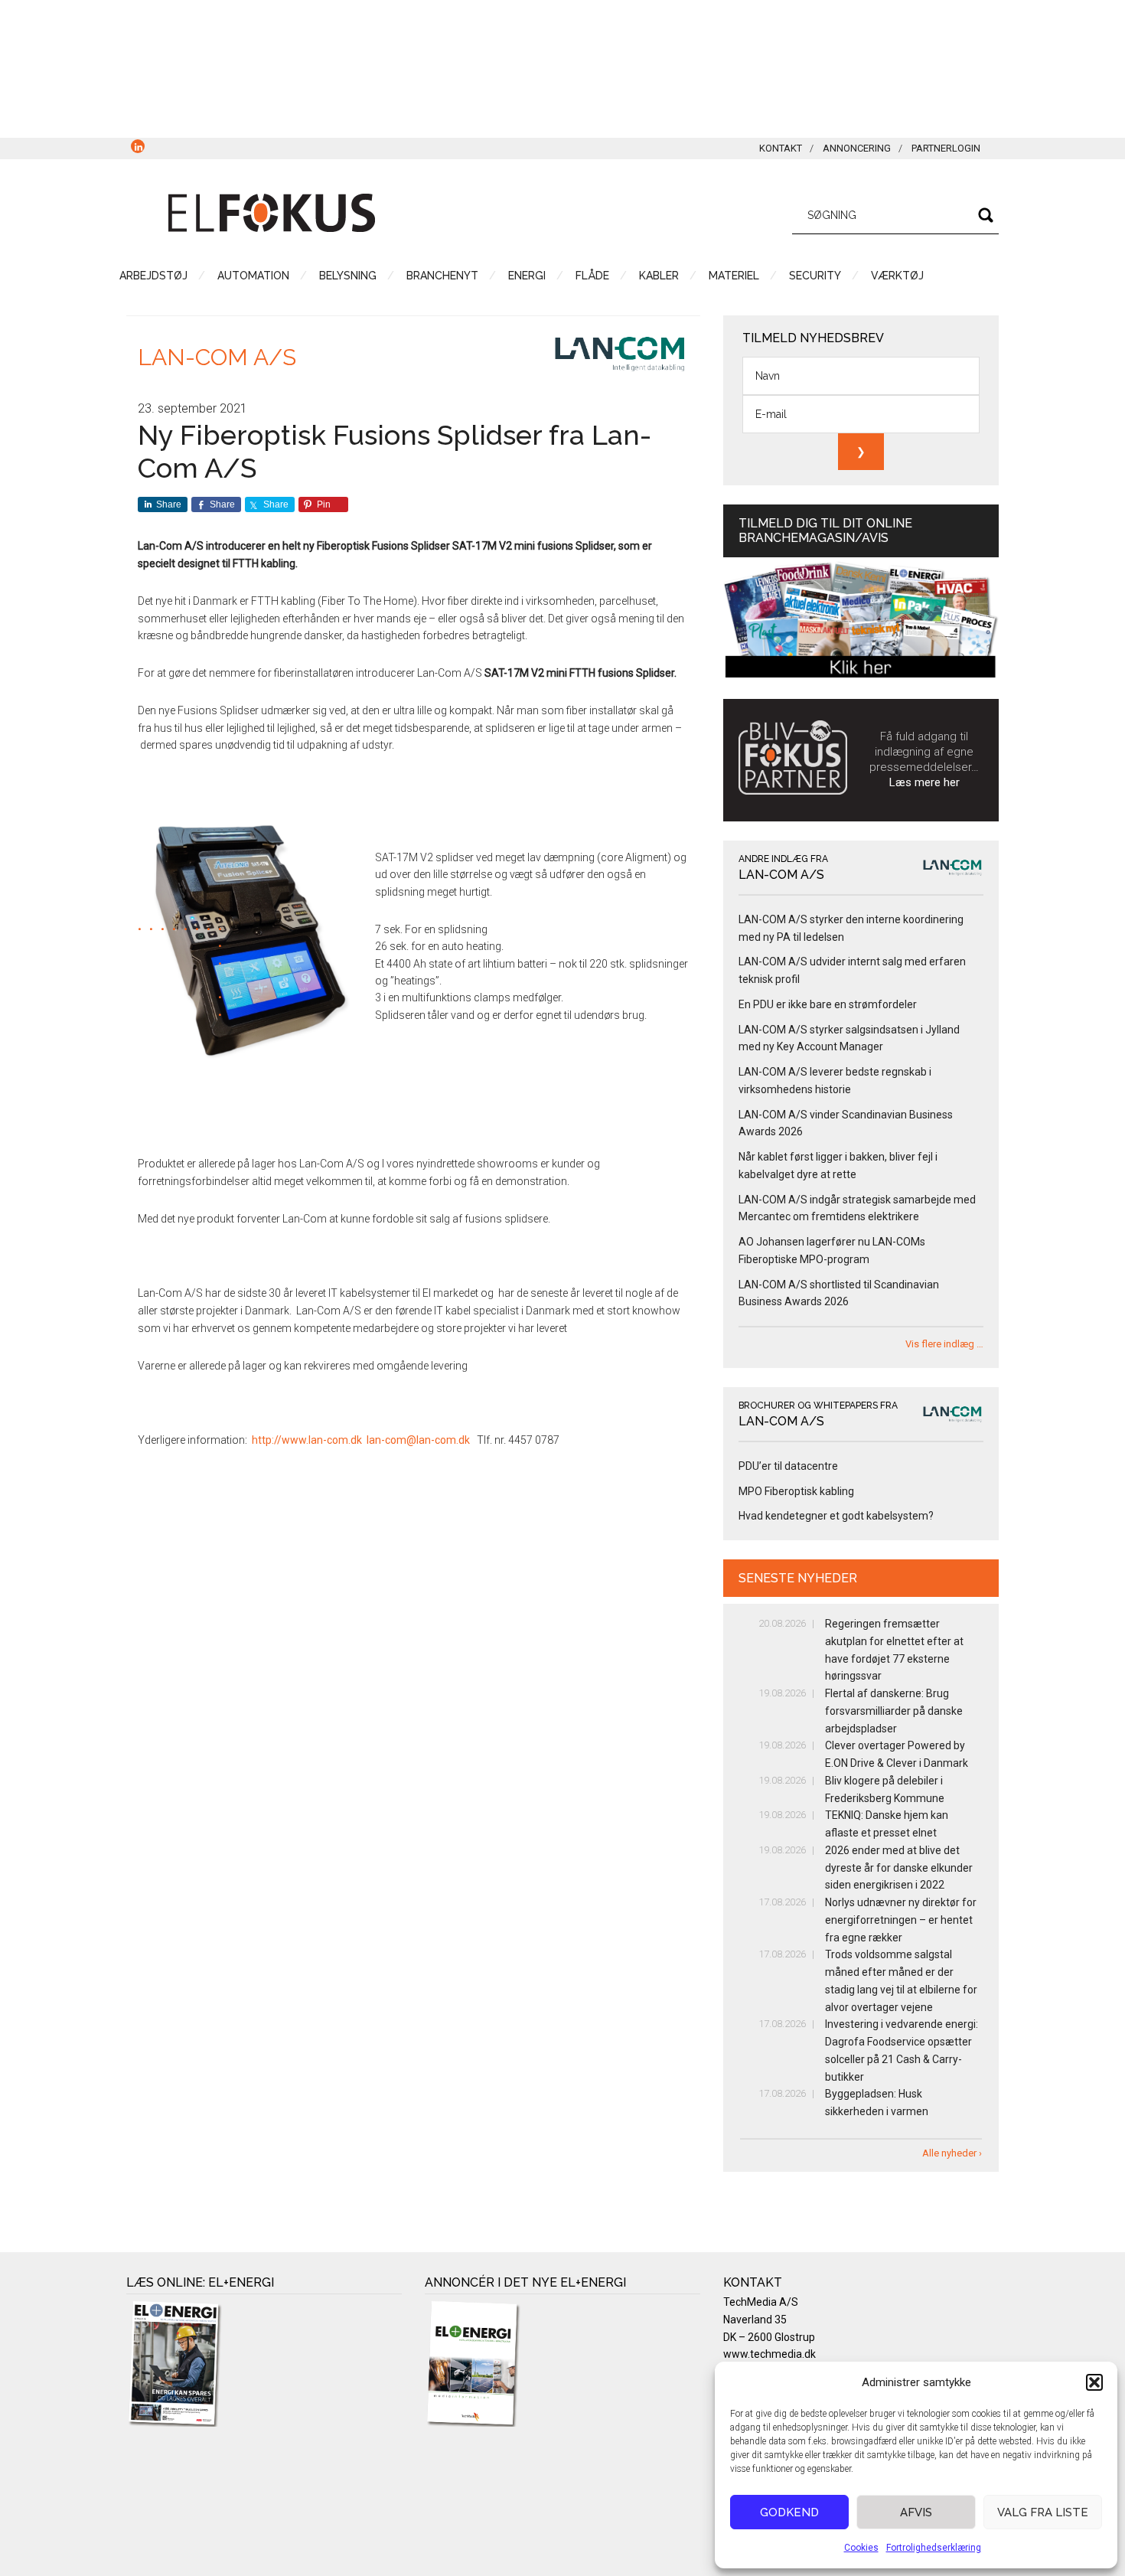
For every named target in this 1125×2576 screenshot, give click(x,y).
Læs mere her (924, 782)
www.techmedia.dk (770, 2354)
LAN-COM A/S (217, 357)
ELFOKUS (272, 213)
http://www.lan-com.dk (307, 1440)
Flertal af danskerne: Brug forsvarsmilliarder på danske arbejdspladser (894, 1711)
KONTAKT (781, 148)
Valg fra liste (1043, 2512)
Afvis (916, 2512)
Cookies (861, 2548)
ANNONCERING (857, 148)
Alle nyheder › (952, 2153)
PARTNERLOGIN (946, 148)
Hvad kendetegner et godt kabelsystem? (836, 1516)
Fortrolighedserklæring (934, 2548)
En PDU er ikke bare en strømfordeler (828, 1004)
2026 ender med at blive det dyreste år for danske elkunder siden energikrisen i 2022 (899, 1868)
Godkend (789, 2512)
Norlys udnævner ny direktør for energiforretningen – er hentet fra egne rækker (901, 1920)
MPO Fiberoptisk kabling (796, 1491)
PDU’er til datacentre (788, 1466)
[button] (1094, 2382)
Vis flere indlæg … (944, 1344)
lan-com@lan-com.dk (418, 1440)
